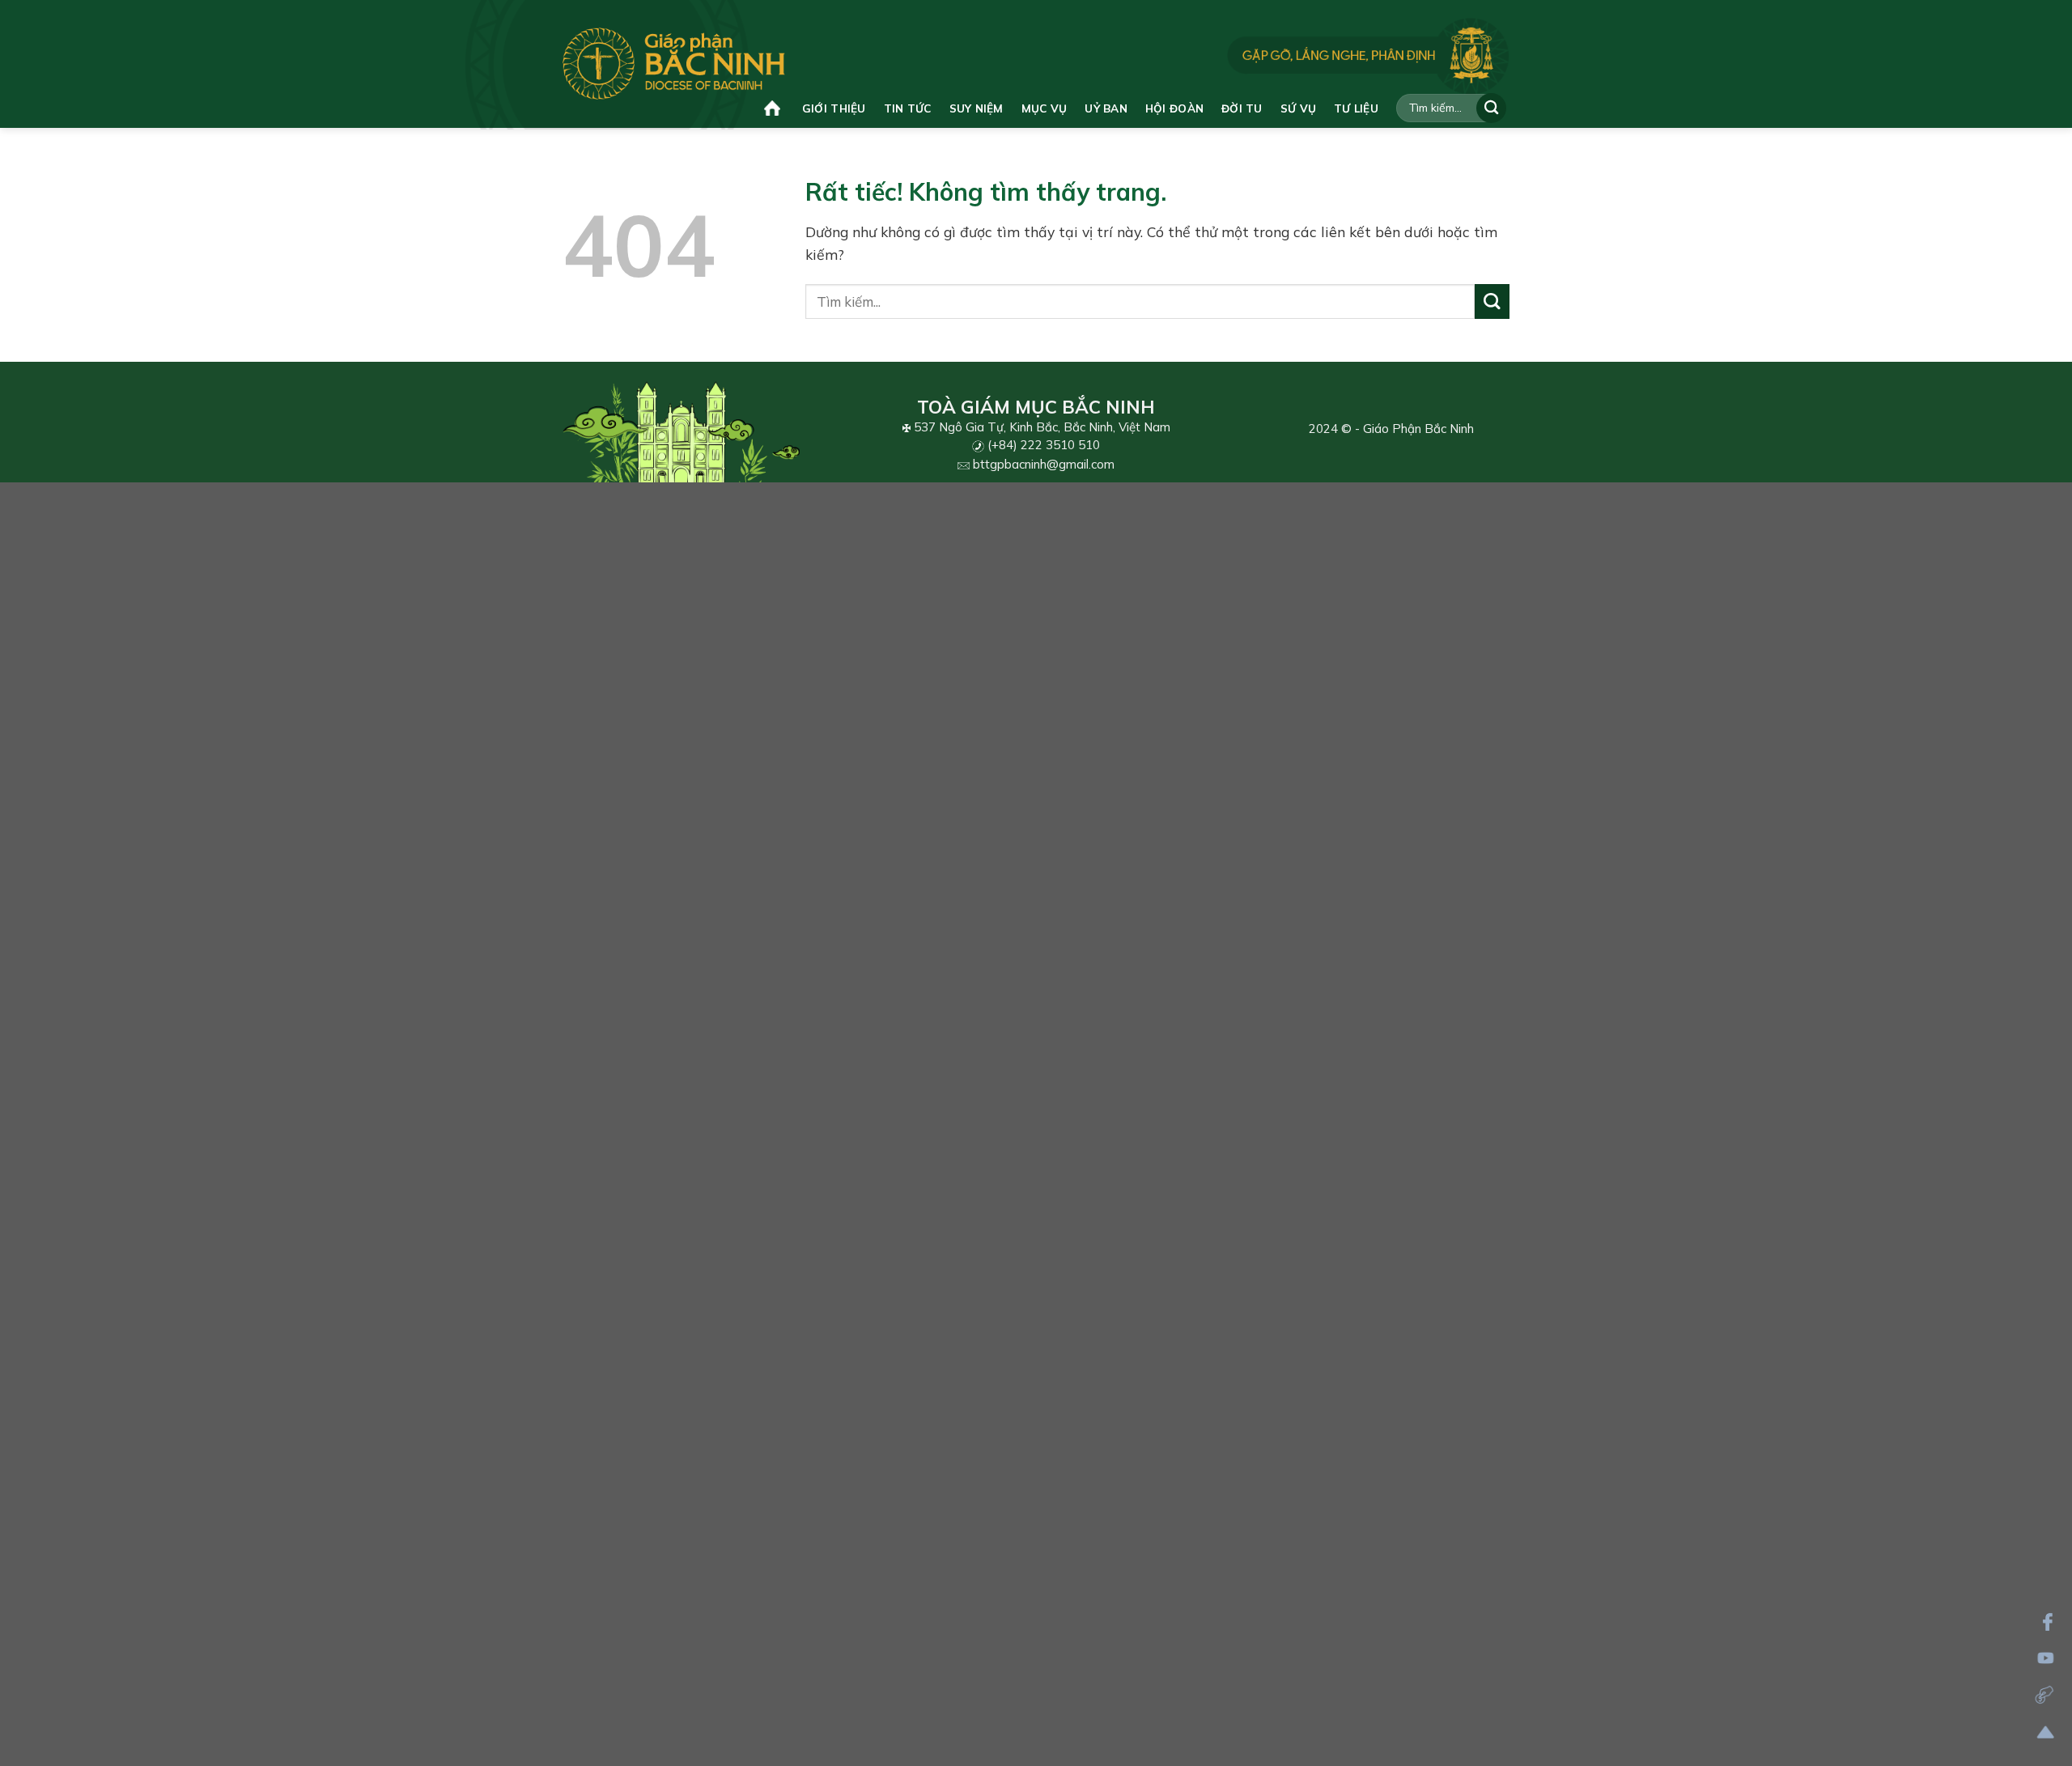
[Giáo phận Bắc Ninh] (674, 64)
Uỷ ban (1106, 108)
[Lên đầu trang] (2046, 1732)
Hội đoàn (1174, 108)
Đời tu (1242, 108)
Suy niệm (977, 108)
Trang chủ (774, 108)
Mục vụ (1044, 108)
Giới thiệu (834, 108)
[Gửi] (1491, 108)
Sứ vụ (1298, 108)
